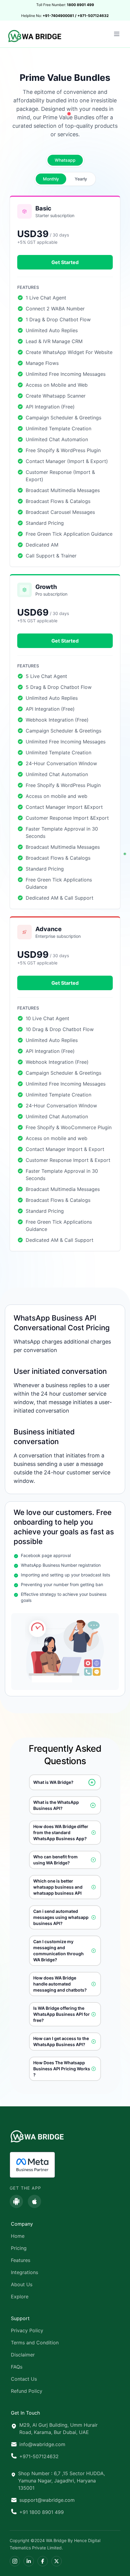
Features (21, 2260)
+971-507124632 (39, 2456)
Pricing (19, 2248)
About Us (22, 2284)
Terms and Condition (35, 2343)
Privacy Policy (27, 2330)
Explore (20, 2297)
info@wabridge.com (42, 2444)
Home (18, 2236)
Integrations (24, 2272)
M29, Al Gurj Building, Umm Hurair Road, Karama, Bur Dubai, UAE (58, 2429)
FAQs (17, 2367)
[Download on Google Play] (16, 2201)
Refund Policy (27, 2391)
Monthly (51, 179)
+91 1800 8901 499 (42, 2512)
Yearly (81, 179)
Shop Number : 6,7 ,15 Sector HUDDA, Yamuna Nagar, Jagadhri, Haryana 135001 (62, 2481)
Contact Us (24, 2379)
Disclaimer (23, 2355)
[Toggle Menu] (117, 34)
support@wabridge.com (47, 2500)
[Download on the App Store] (34, 2201)
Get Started (65, 262)
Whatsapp (65, 160)
